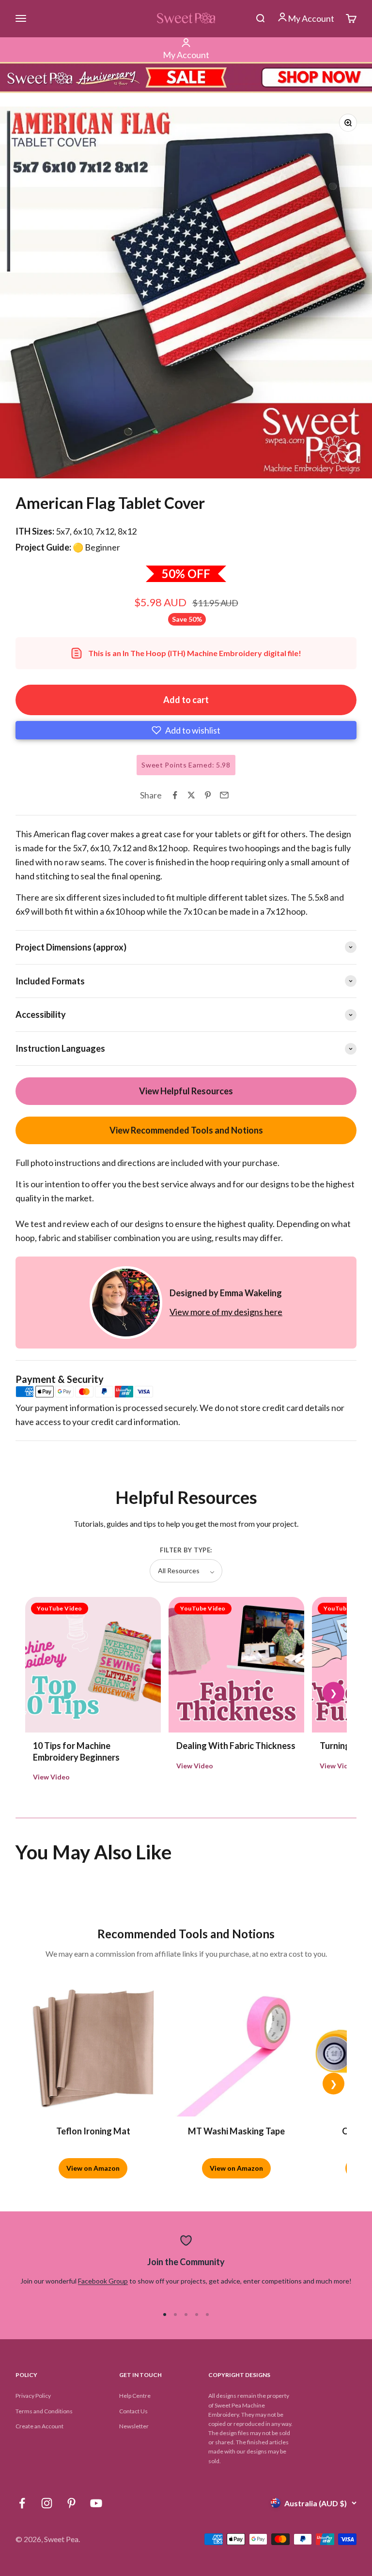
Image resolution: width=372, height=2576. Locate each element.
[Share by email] (224, 795)
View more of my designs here (226, 1312)
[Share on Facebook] (175, 795)
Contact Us (133, 2411)
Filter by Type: (186, 1550)
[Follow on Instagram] (47, 2503)
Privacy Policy (33, 2396)
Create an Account (39, 2426)
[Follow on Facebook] (22, 2503)
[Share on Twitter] (191, 795)
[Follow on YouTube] (96, 2503)
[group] (186, 77)
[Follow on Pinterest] (71, 2503)
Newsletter (134, 2426)
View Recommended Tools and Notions (186, 1130)
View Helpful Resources (186, 1091)
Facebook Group (103, 2281)
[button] (186, 730)
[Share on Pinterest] (208, 795)
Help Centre (135, 2396)
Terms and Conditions (44, 2411)
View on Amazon (93, 2168)
